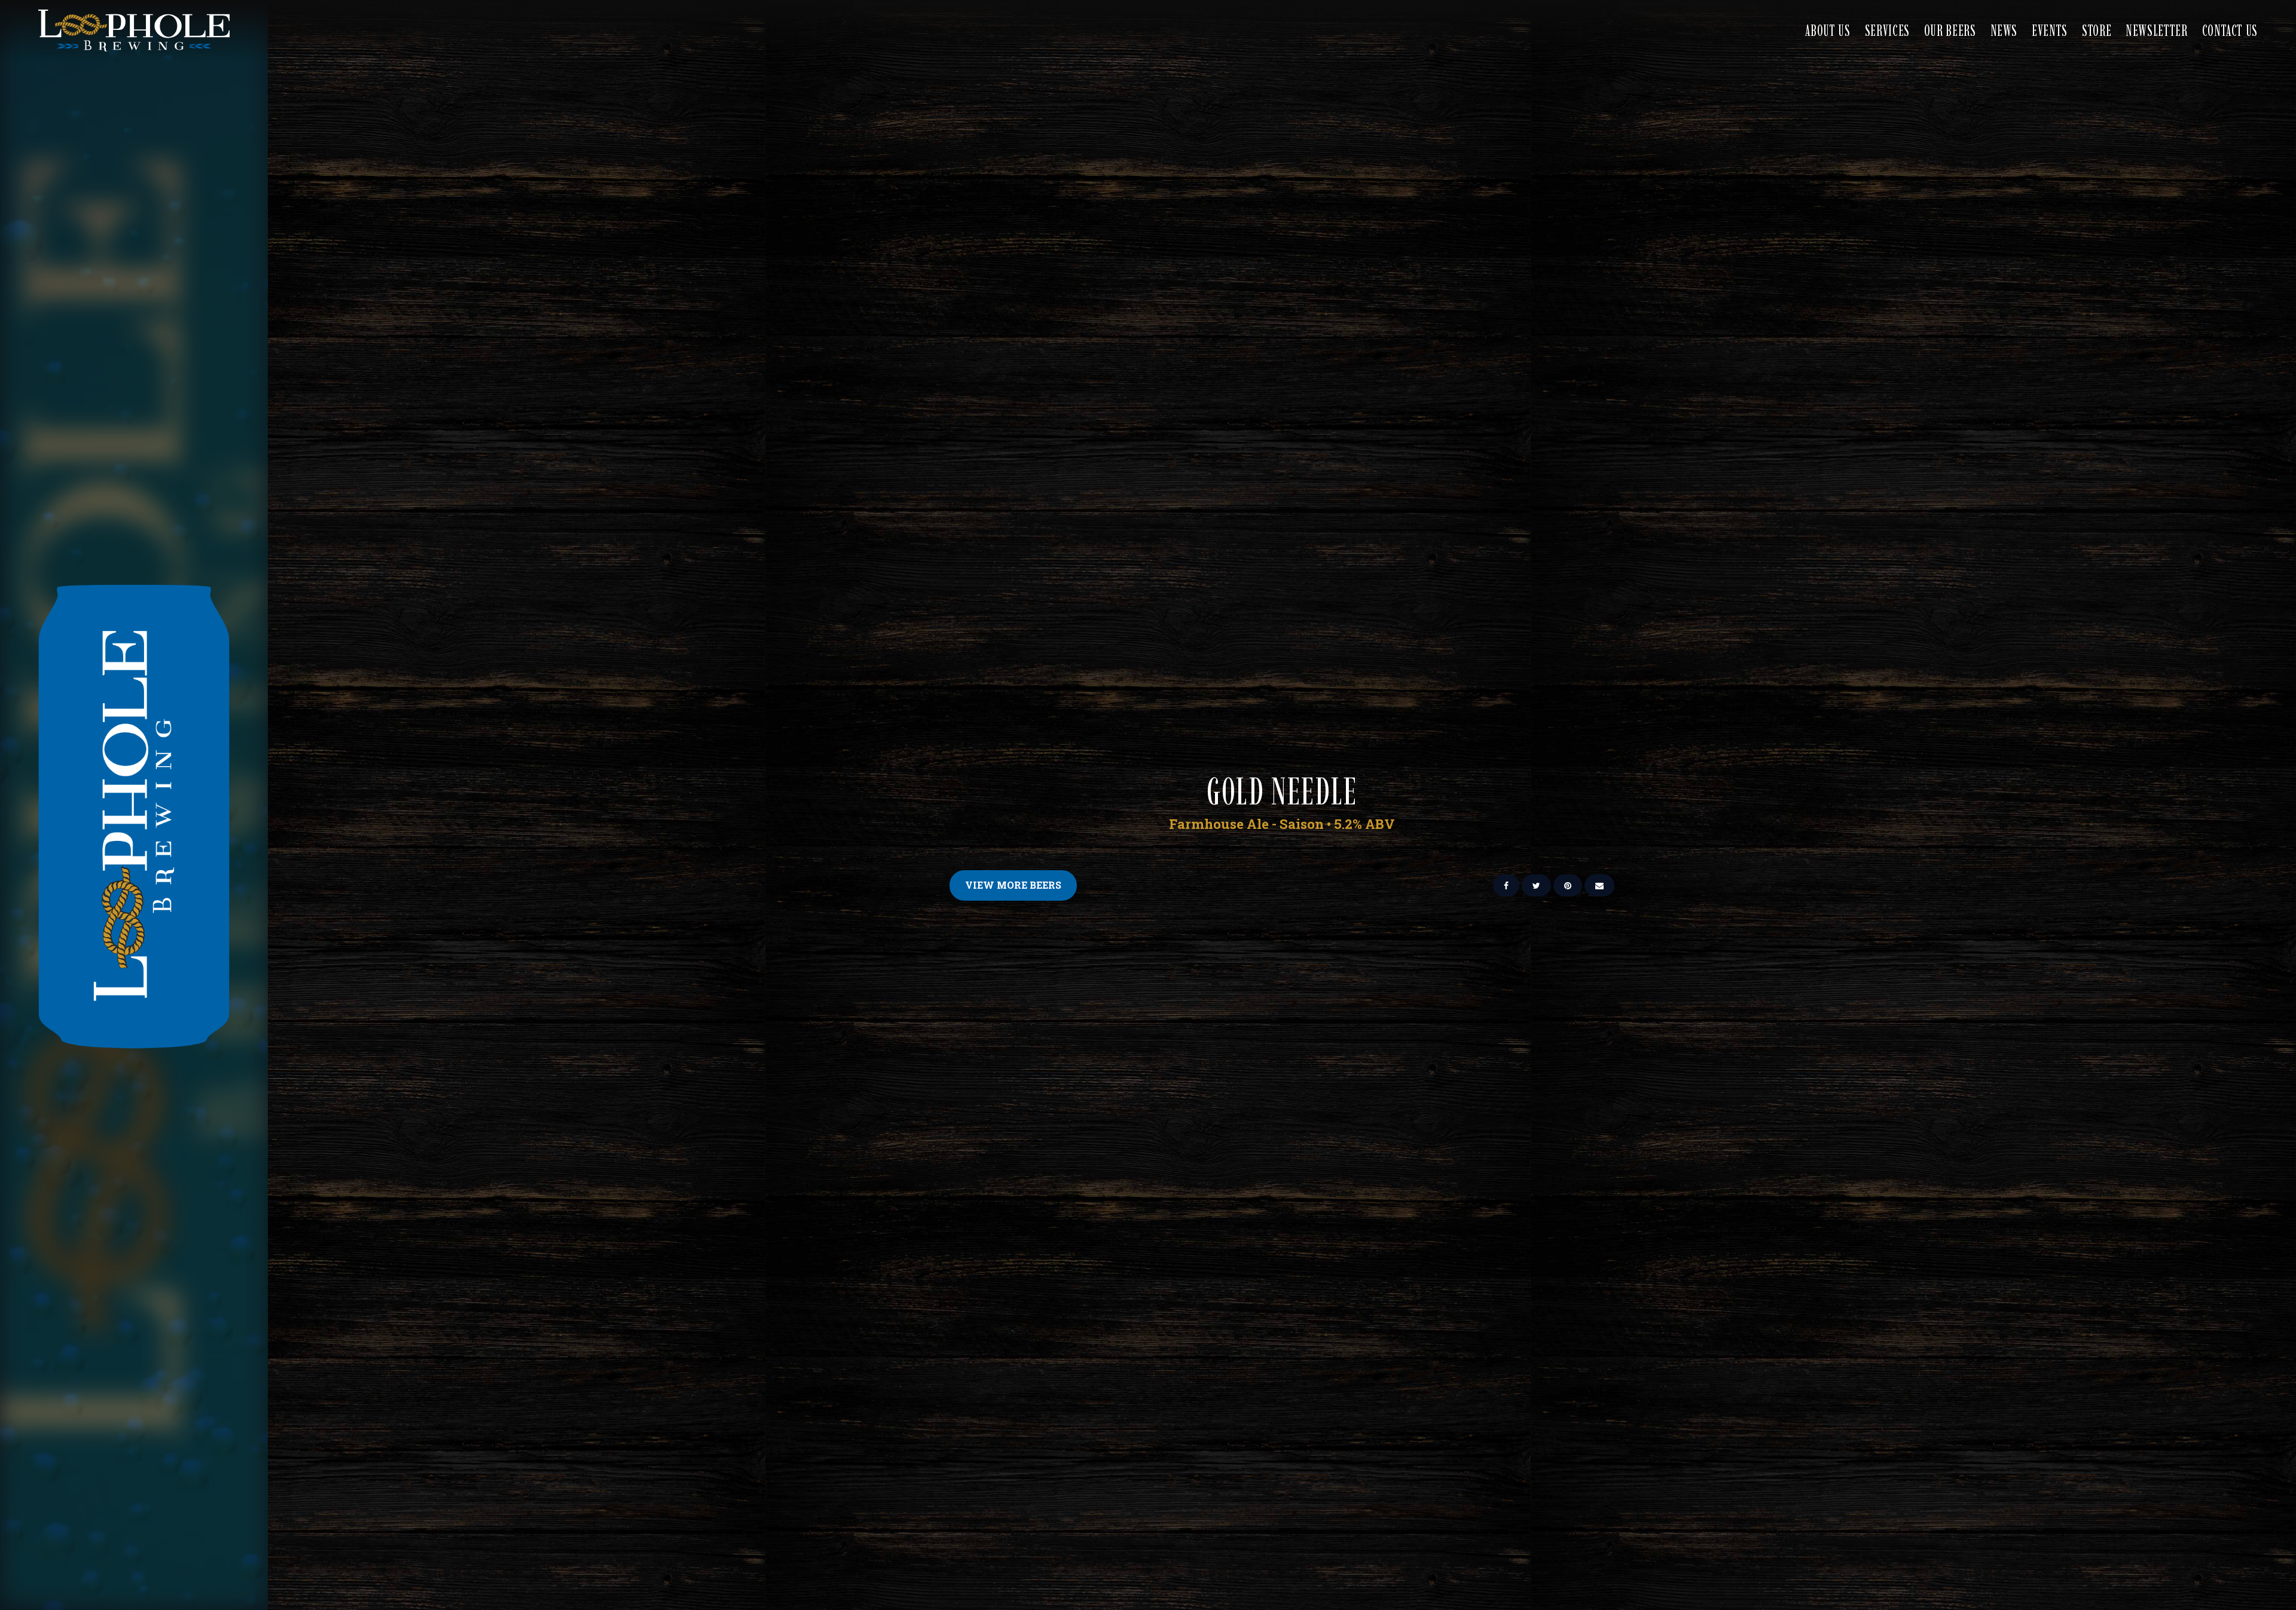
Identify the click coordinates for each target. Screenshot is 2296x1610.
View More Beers (1013, 885)
